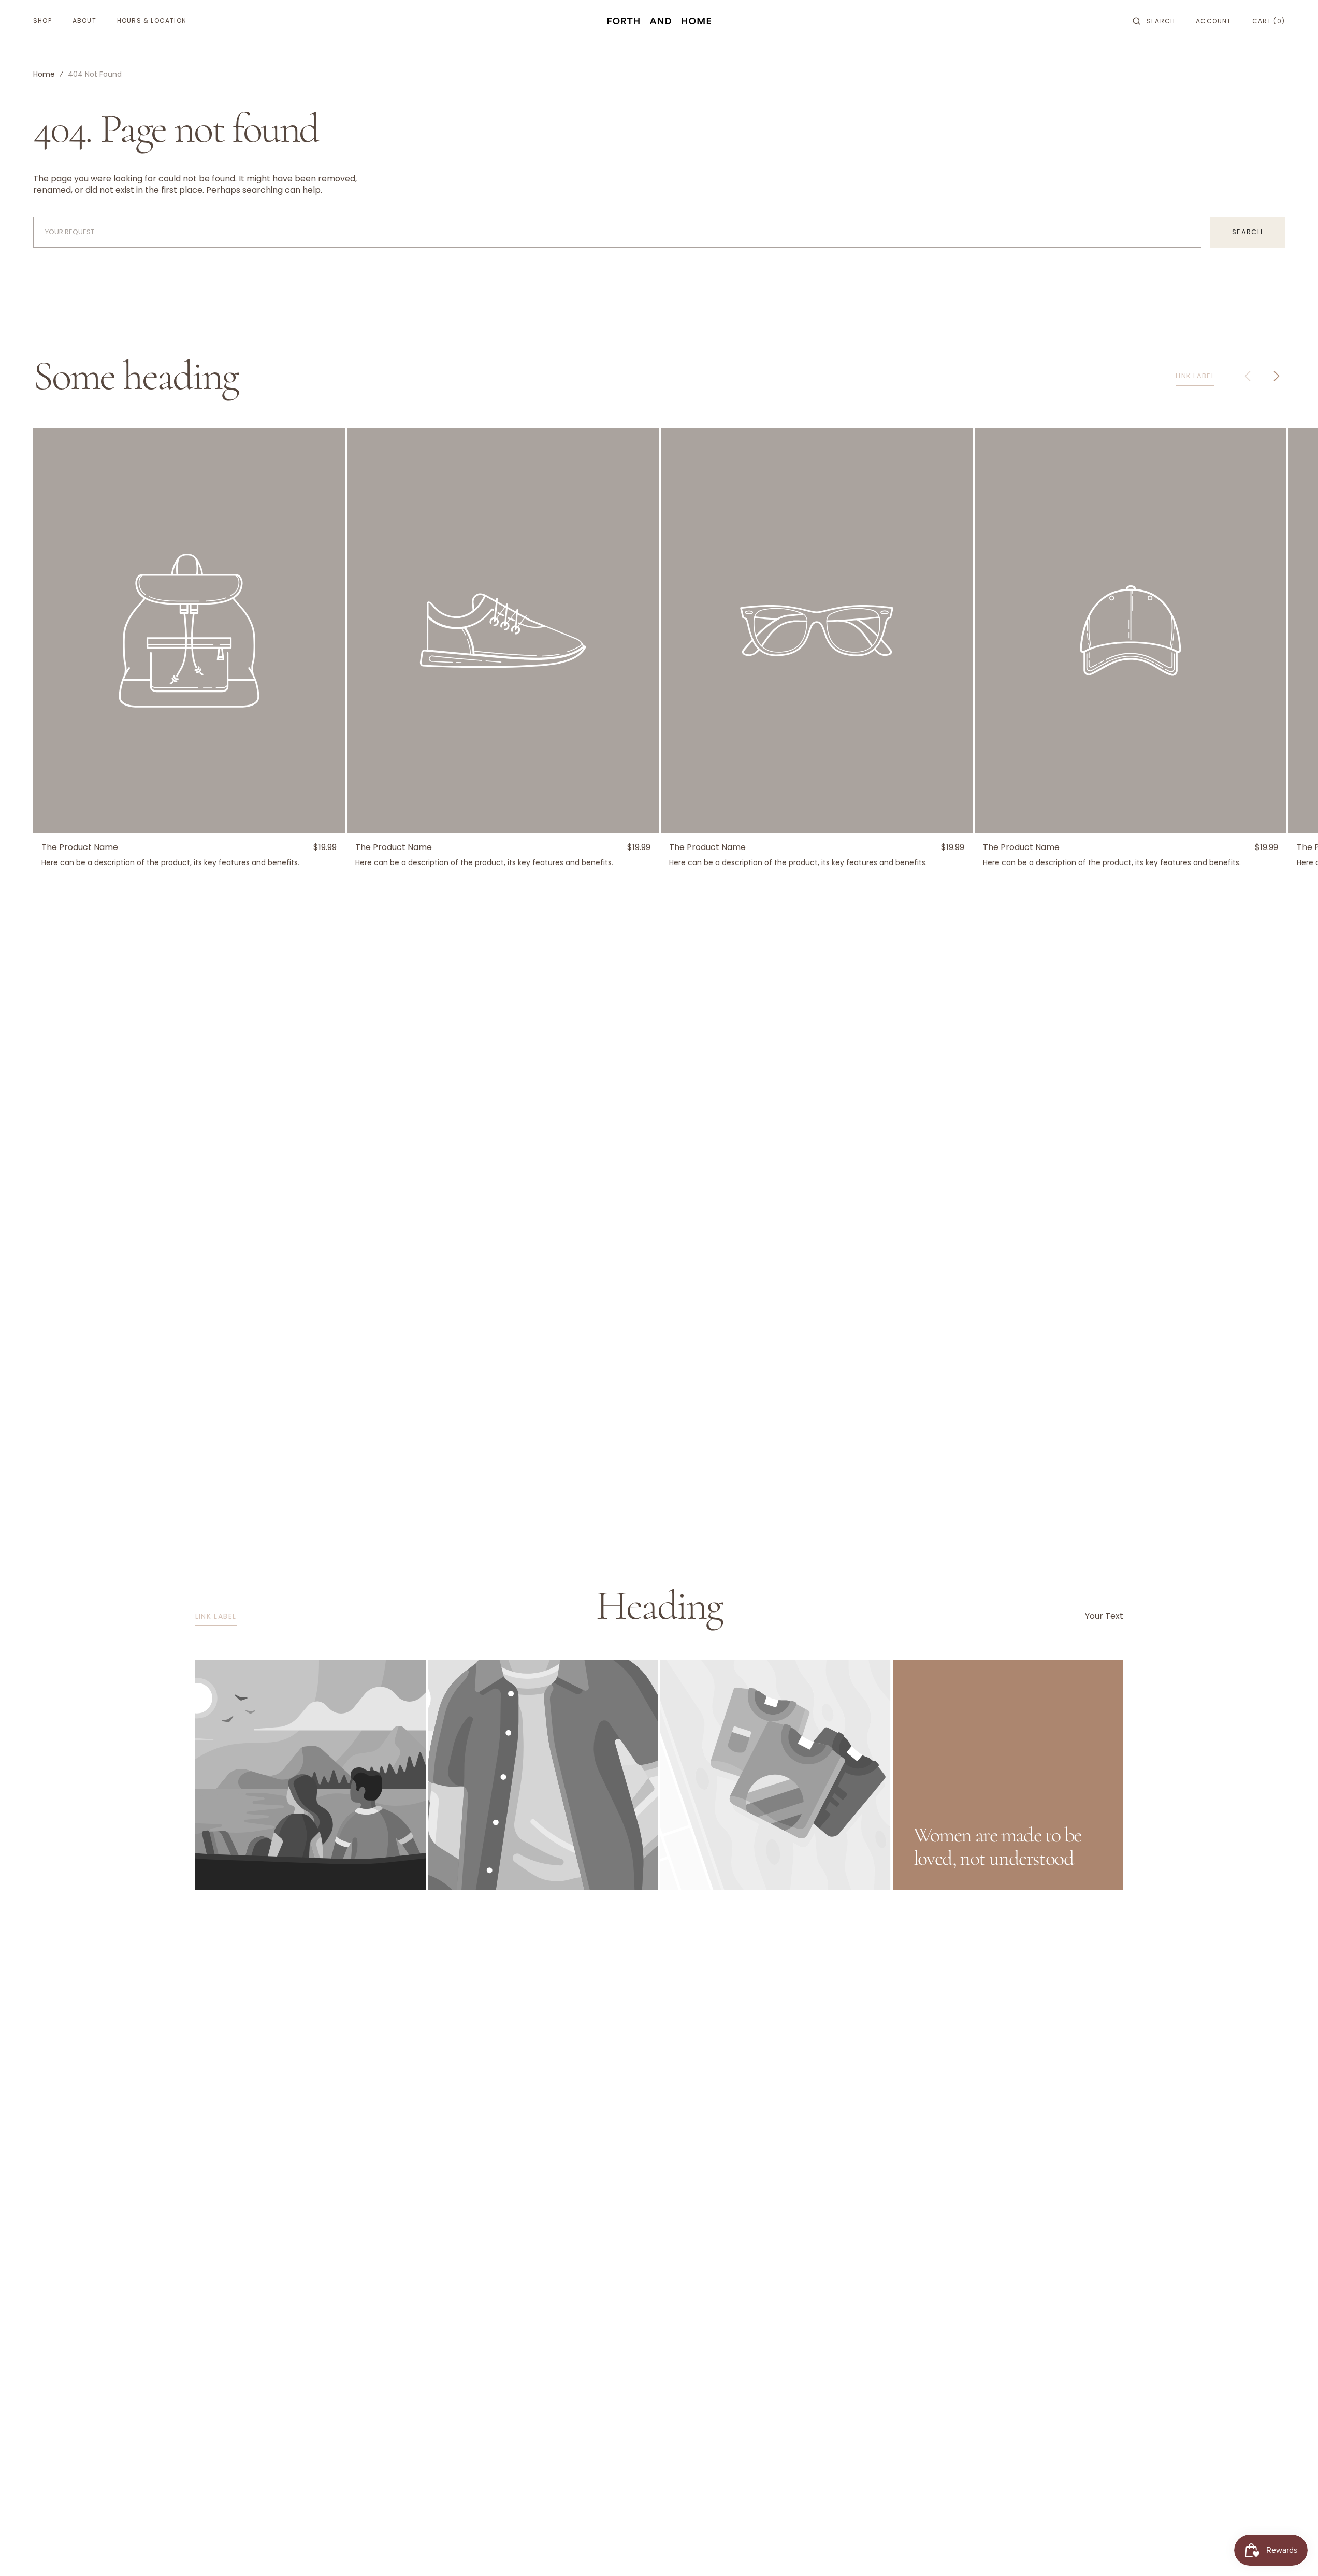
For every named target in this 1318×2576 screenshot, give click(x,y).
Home (44, 74)
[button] (1154, 21)
